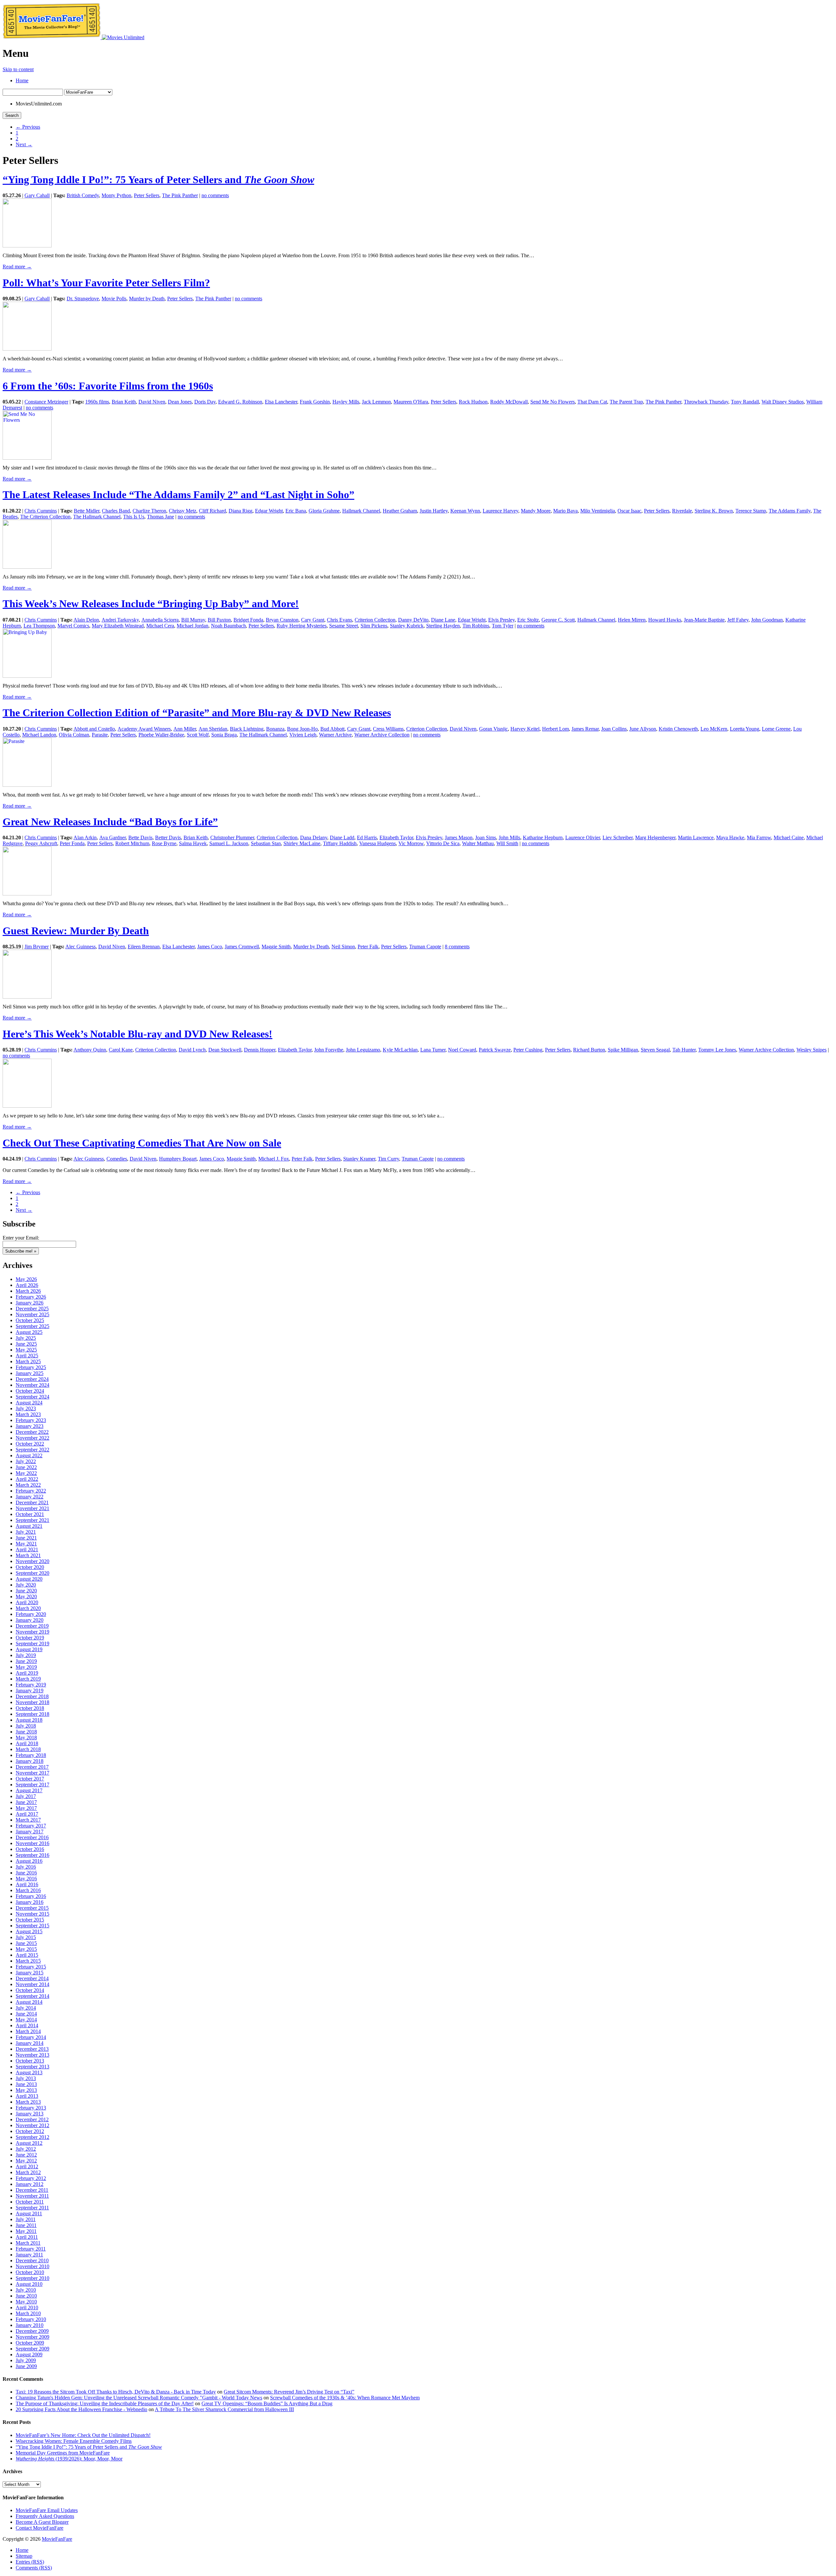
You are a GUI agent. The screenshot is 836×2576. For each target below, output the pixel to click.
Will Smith (507, 843)
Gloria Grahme (324, 511)
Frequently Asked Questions (45, 2516)
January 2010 (30, 2325)
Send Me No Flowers (553, 402)
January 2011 (29, 2255)
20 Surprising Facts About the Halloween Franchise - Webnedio (81, 2409)
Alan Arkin (85, 838)
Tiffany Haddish (340, 843)
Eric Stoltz (528, 620)
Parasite (100, 735)
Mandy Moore (536, 511)
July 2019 (26, 1655)
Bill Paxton (219, 620)
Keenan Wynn (465, 511)
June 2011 (26, 2225)
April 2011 (27, 2237)
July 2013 (26, 2078)
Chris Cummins (41, 511)
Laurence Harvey (500, 511)
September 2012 (32, 2137)
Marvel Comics (73, 626)
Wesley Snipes (812, 1050)
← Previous (28, 127)
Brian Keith (124, 402)
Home (22, 80)
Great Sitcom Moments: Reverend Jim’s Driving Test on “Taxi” (289, 2392)
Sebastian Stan (266, 843)
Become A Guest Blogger (42, 2522)
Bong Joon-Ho (302, 729)
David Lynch (192, 1050)
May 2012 (26, 2161)
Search (12, 115)
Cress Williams (388, 729)
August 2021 (29, 1526)
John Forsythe (329, 1050)
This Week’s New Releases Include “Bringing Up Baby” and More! (151, 604)
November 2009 (32, 2337)
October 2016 (30, 1849)
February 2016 (31, 1896)
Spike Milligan (623, 1050)
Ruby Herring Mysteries (302, 626)
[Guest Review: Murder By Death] (27, 997)
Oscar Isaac (629, 511)
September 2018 (32, 1714)
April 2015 (27, 1955)
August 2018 (29, 1720)
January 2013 (30, 2114)
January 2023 (30, 1426)
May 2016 (26, 1879)
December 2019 (32, 1626)
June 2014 (26, 2014)
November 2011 (32, 2196)
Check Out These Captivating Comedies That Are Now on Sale (142, 1143)
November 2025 (32, 1314)
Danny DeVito (413, 620)
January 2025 (30, 1373)
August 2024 (29, 1403)
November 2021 (32, 1508)
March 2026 (28, 1291)
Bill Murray (193, 620)
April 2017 (27, 1814)
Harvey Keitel (525, 729)
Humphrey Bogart (178, 1159)
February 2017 (31, 1826)
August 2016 (29, 1861)
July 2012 (26, 2149)
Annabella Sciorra (160, 620)
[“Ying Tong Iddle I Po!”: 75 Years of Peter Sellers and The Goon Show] (27, 246)
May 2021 (26, 1544)
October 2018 (30, 1708)
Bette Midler (87, 511)
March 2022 (28, 1485)
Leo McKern (714, 729)
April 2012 (27, 2166)
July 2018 (26, 1726)
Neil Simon (343, 947)
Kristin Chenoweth (678, 729)
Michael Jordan (193, 626)
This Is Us (134, 517)
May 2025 (26, 1350)
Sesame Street (344, 626)
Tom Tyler (503, 626)
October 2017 (30, 1779)
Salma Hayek (193, 843)
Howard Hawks (665, 620)
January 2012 (30, 2184)
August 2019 (29, 1649)
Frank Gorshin (315, 402)
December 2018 (32, 1696)
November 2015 (32, 1914)
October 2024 (30, 1391)
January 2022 (30, 1497)
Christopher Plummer (232, 838)
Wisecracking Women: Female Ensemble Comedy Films (74, 2441)
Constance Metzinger (46, 402)
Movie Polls (114, 299)
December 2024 (32, 1379)
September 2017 (32, 1785)
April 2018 (27, 1743)
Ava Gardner (113, 838)
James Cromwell (242, 947)
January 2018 (30, 1761)
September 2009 (32, 2349)
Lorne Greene (776, 729)
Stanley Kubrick (407, 626)
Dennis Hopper (260, 1050)
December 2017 (32, 1767)
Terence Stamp (751, 511)
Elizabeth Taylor (396, 838)
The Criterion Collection (45, 517)
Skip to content (18, 69)
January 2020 (30, 1620)
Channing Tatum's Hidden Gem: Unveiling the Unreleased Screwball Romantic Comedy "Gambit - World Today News (139, 2398)
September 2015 (32, 1926)
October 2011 (30, 2202)
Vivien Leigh (303, 735)
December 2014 (32, 1978)
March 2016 (28, 1890)
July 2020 (26, 1585)
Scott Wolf (198, 735)
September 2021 (32, 1520)
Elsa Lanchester (281, 402)
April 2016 (27, 1884)
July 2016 (26, 1867)
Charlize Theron (149, 511)
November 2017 (32, 1773)
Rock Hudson (473, 402)
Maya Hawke (730, 838)
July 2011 (26, 2219)
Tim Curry (388, 1159)
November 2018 (32, 1702)
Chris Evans (339, 620)
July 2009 (26, 2360)
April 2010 (27, 2307)
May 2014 (26, 2020)
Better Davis (168, 838)
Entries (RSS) (30, 2562)
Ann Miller (185, 729)
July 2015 (26, 1937)
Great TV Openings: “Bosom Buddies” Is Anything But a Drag (267, 2403)
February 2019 (31, 1685)
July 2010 (26, 2290)
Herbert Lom (555, 729)
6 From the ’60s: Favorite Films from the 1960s (108, 386)
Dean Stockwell (225, 1050)
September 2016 (32, 1855)
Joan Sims (486, 838)
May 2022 (26, 1473)
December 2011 (32, 2190)
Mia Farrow (759, 838)
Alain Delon (86, 620)
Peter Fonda (72, 843)
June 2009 (26, 2366)
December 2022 (32, 1432)
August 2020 (29, 1579)
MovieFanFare (57, 2539)
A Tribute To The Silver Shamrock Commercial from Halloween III (224, 2409)
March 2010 (28, 2313)
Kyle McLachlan (400, 1050)
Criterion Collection (375, 620)
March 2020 (28, 1608)
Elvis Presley (501, 620)
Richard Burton (589, 1050)
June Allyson (643, 729)
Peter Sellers (147, 195)
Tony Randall (745, 402)
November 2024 (32, 1385)
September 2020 (32, 1573)
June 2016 (26, 1873)
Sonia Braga (224, 735)
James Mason (459, 838)
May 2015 (26, 1949)
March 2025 (28, 1361)
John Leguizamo (363, 1050)
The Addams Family (790, 511)
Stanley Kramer (359, 1159)
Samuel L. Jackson (229, 843)
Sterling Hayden (443, 626)
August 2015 (29, 1931)
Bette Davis (140, 838)
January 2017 (30, 1832)
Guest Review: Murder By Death (76, 931)
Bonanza (275, 729)
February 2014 (31, 2037)
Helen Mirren (632, 620)
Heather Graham (400, 511)
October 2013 (30, 2061)
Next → (24, 144)
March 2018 (28, 1749)
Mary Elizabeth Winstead (118, 626)
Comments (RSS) (34, 2568)
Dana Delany (314, 838)
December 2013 (32, 2049)
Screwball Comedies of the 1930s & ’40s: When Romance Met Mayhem (345, 2398)
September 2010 (32, 2278)
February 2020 (31, 1614)
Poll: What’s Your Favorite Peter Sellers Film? (106, 283)
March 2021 (28, 1555)
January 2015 (30, 1973)
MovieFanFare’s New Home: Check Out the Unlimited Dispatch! (83, 2435)
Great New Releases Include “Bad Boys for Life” (110, 822)
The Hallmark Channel (97, 517)
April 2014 (27, 2025)
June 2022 (26, 1467)
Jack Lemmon (376, 402)
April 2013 (27, 2096)
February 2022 (31, 1491)
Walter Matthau (478, 843)
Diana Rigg (241, 511)
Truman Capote (425, 947)
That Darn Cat (592, 402)
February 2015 (31, 1967)
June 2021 (26, 1538)
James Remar (585, 729)
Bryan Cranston (282, 620)
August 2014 (29, 2002)
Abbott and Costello (94, 729)
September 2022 (32, 1450)
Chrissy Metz (183, 511)
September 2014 (32, 1996)
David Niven (152, 402)
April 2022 (27, 1479)
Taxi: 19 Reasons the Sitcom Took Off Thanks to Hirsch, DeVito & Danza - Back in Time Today (116, 2392)
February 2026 (31, 1297)
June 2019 (26, 1661)
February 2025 (31, 1367)
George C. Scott (558, 620)
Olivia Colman (74, 735)
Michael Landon (39, 735)
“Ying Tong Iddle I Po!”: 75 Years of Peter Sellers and (158, 180)
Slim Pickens (374, 626)
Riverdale (682, 511)
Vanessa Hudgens (378, 843)
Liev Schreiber (618, 838)
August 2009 (29, 2355)
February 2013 (31, 2108)
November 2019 (32, 1632)
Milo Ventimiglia (598, 511)
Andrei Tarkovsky (120, 620)
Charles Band (116, 511)
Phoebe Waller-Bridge (161, 735)
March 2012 (28, 2172)
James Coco (210, 947)
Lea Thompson (39, 626)
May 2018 (26, 1738)
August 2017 (29, 1790)
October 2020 (30, 1567)
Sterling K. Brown (714, 511)
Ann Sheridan (213, 729)
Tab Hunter (684, 1050)
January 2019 (30, 1691)
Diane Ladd (342, 838)
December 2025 (32, 1309)
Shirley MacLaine (302, 843)
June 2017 (26, 1802)
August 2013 (29, 2072)
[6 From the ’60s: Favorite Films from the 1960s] (27, 458)
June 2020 (26, 1591)
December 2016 (32, 1837)
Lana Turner (433, 1050)
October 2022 (30, 1444)
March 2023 (28, 1414)
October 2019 (30, 1638)
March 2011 (28, 2243)
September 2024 (32, 1397)
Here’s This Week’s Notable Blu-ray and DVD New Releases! (137, 1034)
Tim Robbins (476, 626)
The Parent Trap (626, 402)
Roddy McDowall (509, 402)
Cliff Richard (212, 511)
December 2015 (32, 1908)
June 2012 (26, 2155)
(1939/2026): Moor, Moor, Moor (69, 2459)
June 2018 (26, 1732)
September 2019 (32, 1644)
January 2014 (30, 2043)
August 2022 (29, 1455)
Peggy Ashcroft (41, 843)
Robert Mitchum (132, 843)
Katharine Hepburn (543, 838)
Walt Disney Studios (783, 402)
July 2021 (26, 1532)
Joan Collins (614, 729)
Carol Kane (121, 1050)
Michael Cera (160, 626)
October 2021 (30, 1514)
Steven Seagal (655, 1050)
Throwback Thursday (706, 402)
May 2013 (26, 2090)
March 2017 (28, 1820)
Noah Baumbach (228, 626)
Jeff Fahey (738, 620)
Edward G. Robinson (240, 402)
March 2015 (28, 1961)
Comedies (117, 1159)
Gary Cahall (37, 195)
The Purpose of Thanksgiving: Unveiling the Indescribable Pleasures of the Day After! (105, 2403)
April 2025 (27, 1356)
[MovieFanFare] (52, 37)
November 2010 (32, 2266)
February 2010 (31, 2319)
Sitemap (24, 2556)
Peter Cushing (528, 1050)
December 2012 (32, 2119)
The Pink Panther (180, 195)
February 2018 (31, 1755)
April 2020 (27, 1602)
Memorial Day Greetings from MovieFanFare (63, 2453)
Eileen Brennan (144, 947)
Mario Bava (565, 511)
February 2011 (31, 2249)
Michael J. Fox (274, 1159)
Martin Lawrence (696, 838)
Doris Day (205, 402)
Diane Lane (443, 620)
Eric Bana (296, 511)
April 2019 (27, 1673)
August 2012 (29, 2143)
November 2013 (32, 2055)
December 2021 (32, 1502)
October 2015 (30, 1920)
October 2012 (30, 2131)
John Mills (509, 838)
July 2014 (26, 2008)
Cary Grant (313, 620)
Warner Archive (335, 735)
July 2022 (26, 1461)
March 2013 (28, 2102)
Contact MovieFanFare (40, 2528)
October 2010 (30, 2272)
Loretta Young (745, 729)
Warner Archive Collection (382, 735)
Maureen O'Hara (411, 402)
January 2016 (30, 1902)
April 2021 (27, 1549)
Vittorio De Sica (443, 843)
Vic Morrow (411, 843)
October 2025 (30, 1320)
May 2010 (26, 2302)
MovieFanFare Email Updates (47, 2510)
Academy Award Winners (144, 729)
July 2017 (26, 1796)
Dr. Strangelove (83, 299)
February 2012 (31, 2178)
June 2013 (26, 2084)
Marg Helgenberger (655, 838)
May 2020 (26, 1596)
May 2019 (26, 1667)
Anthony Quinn (90, 1050)
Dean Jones (180, 402)
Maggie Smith (276, 947)
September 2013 (32, 2067)
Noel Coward (462, 1050)
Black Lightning (247, 729)
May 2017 (26, 1808)
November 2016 (32, 1843)
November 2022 (32, 1438)
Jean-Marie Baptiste (704, 620)
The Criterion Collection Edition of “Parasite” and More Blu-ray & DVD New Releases (197, 713)
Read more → (17, 267)
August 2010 (29, 2284)
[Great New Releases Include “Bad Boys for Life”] (27, 894)
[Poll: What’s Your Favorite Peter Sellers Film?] (27, 349)
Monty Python (116, 195)
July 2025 (26, 1338)
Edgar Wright (269, 511)
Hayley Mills (346, 402)
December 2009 (32, 2331)
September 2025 (32, 1326)
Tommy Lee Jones (717, 1050)
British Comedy (83, 195)
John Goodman (767, 620)
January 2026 (30, 1303)
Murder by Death (147, 299)
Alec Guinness (80, 947)
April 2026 (27, 1285)
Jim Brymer (37, 947)
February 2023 (31, 1420)
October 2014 (30, 1990)
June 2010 (26, 2296)
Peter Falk (368, 947)
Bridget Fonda (248, 620)
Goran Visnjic (493, 729)
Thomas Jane (161, 517)
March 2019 (28, 1679)
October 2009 (30, 2343)
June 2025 (26, 1344)
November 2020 (32, 1561)
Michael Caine (789, 838)
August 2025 (29, 1332)
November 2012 (32, 2125)
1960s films (97, 402)
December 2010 (32, 2260)
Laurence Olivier (583, 838)
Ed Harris (367, 838)
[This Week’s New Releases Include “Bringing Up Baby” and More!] (27, 676)
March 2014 (28, 2031)
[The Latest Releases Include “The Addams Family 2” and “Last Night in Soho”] (27, 567)
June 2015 (26, 1943)
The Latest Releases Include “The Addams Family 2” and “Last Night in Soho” (178, 495)
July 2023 (26, 1408)
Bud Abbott (332, 729)
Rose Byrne (164, 843)
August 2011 (29, 2213)
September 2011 (32, 2208)
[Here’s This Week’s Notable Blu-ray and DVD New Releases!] (27, 1106)
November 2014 (32, 1984)
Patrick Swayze (495, 1050)
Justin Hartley (434, 511)
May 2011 (26, 2231)
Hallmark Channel (361, 511)
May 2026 (26, 1279)
